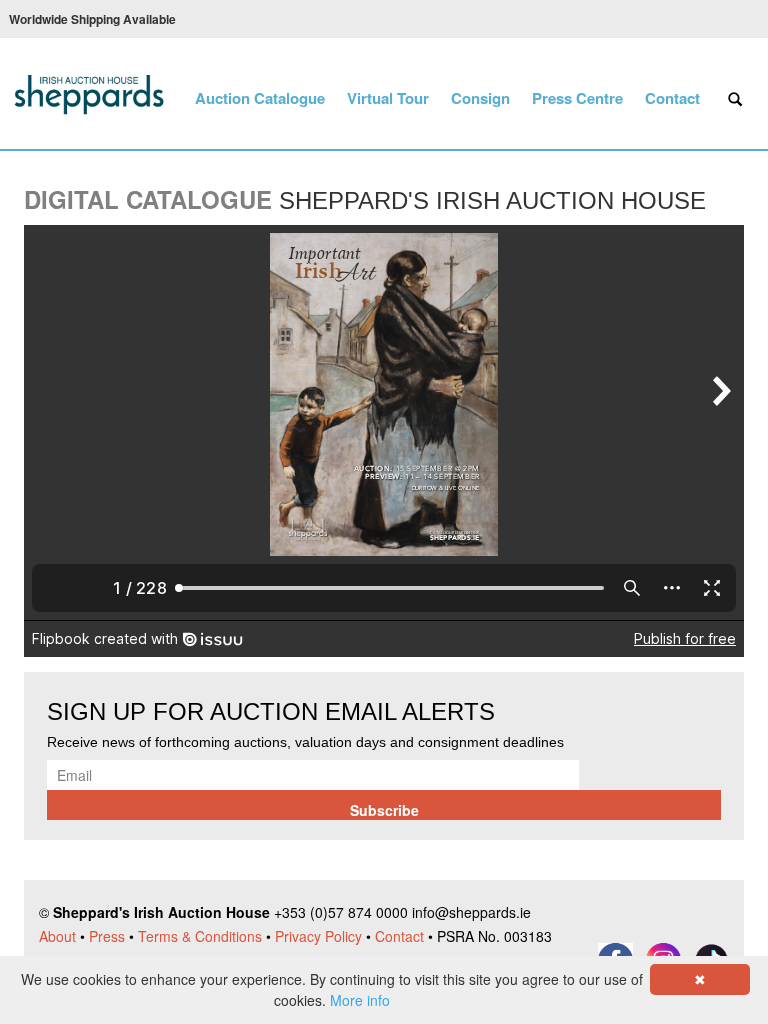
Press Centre (577, 98)
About (57, 936)
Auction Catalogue (260, 98)
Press (107, 936)
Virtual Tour (388, 98)
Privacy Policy (318, 936)
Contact (672, 98)
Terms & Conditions (200, 936)
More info (360, 1000)
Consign (480, 98)
